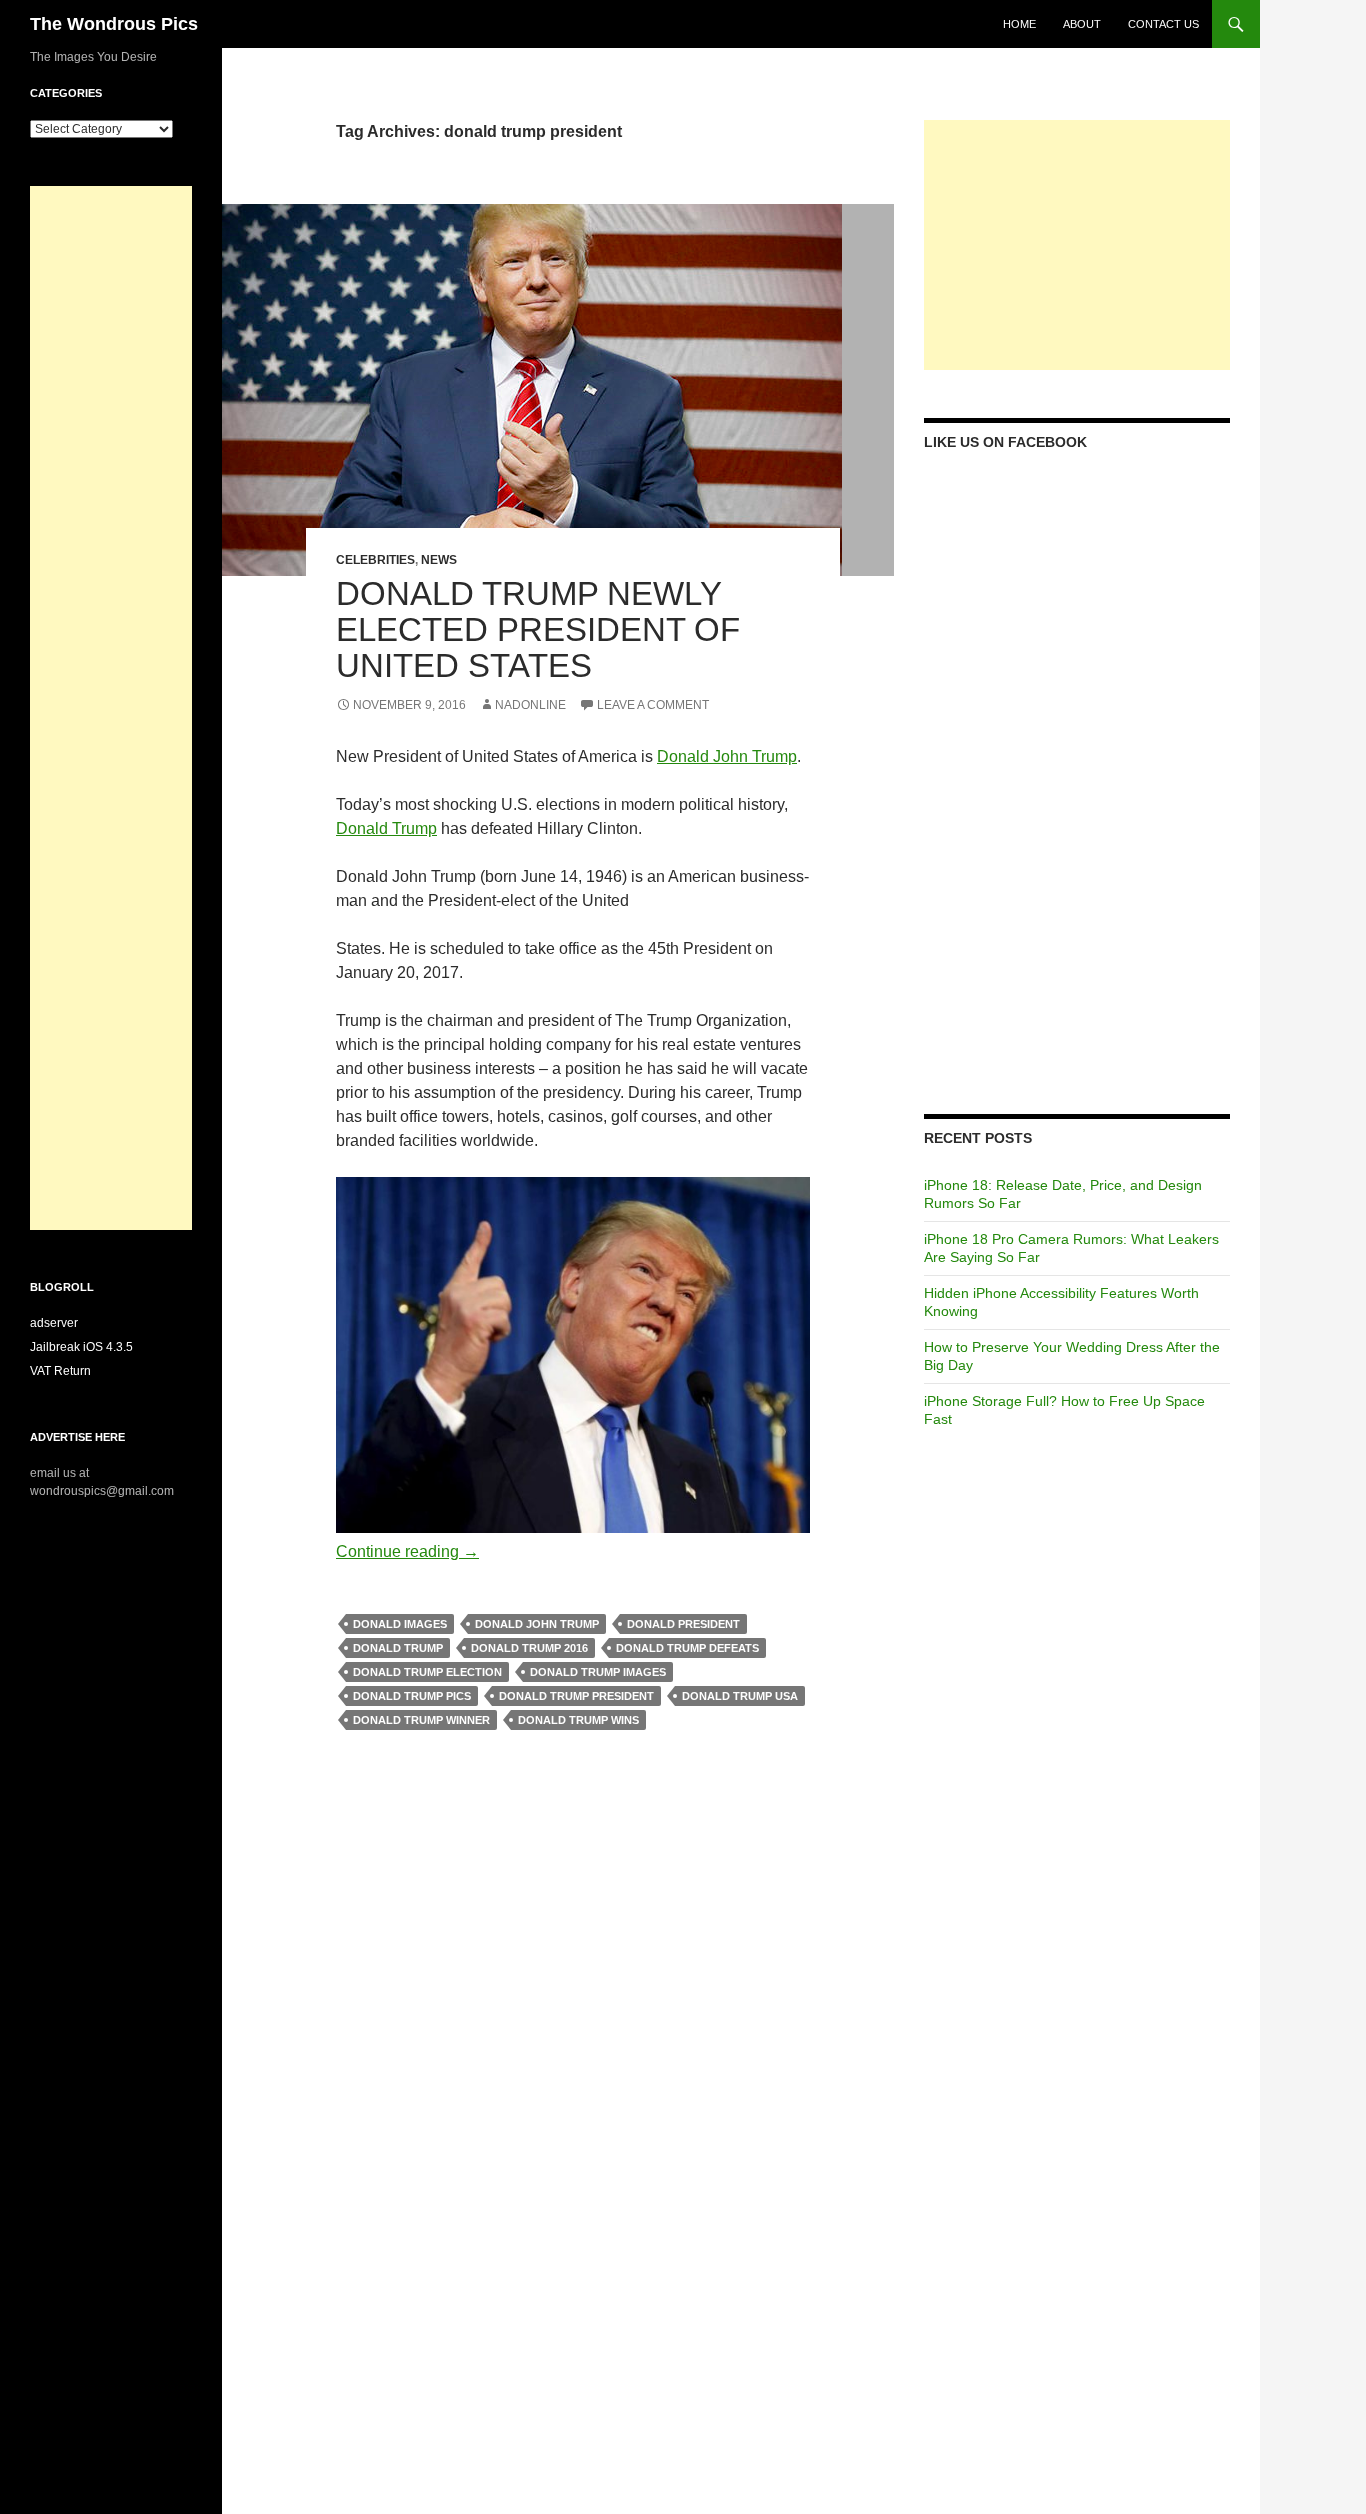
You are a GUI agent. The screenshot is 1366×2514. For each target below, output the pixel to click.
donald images (400, 1624)
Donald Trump (386, 828)
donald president (683, 1624)
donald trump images (598, 1672)
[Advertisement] (1077, 245)
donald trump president (576, 1696)
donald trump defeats (687, 1648)
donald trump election (427, 1672)
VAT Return (60, 1371)
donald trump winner (421, 1720)
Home (1019, 24)
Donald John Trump (727, 756)
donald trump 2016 (529, 1648)
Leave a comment (653, 705)
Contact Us (1163, 24)
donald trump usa (740, 1696)
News (439, 560)
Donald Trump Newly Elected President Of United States (538, 629)
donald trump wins (578, 1720)
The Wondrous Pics (114, 24)
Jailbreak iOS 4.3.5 (81, 1347)
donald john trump (537, 1624)
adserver (54, 1323)
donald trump (398, 1648)
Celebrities (375, 560)
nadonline (530, 705)
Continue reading (407, 1551)
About (1082, 24)
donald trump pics (412, 1696)
